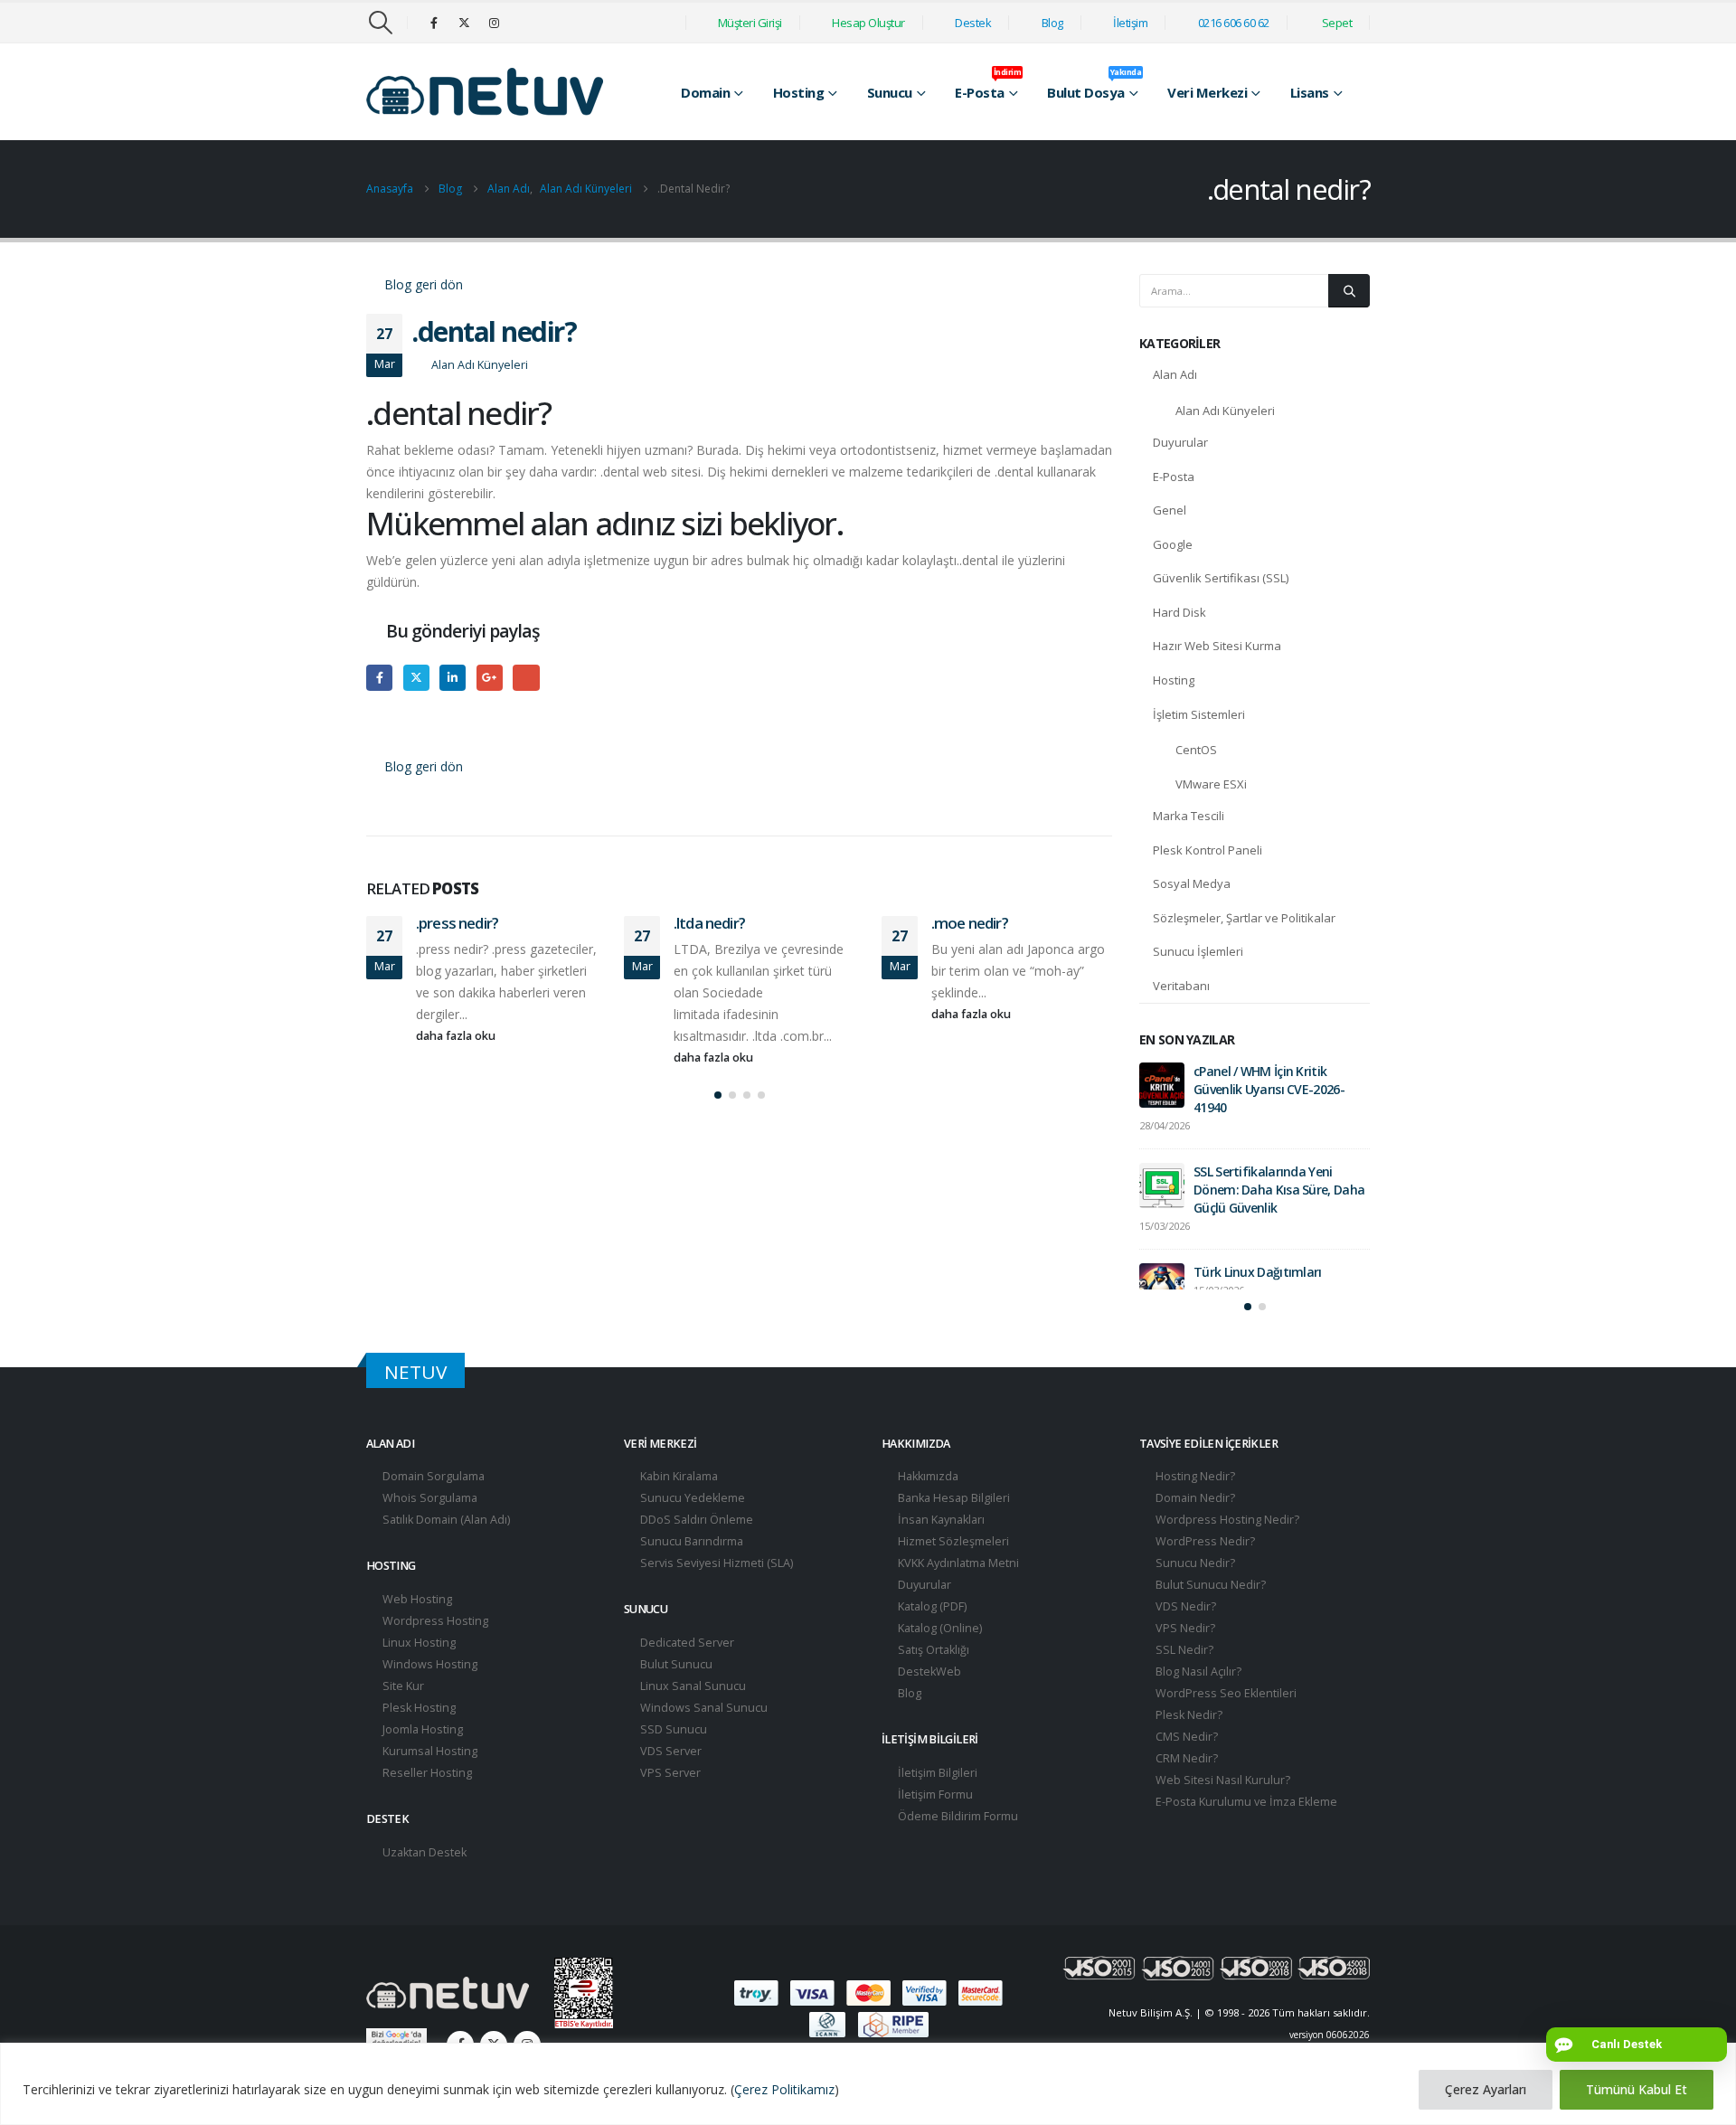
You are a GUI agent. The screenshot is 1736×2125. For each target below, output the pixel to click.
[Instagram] (494, 23)
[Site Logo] (485, 92)
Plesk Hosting (418, 1740)
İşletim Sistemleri (1199, 714)
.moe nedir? (970, 923)
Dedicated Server (686, 1675)
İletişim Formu (934, 1827)
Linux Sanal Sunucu (692, 1719)
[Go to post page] (1162, 1085)
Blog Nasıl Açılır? (1197, 1704)
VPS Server (669, 1805)
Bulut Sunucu (675, 1697)
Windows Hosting (429, 1697)
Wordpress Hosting (434, 1653)
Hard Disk (1179, 612)
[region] (868, 2084)
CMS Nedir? (1185, 1769)
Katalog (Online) (939, 1661)
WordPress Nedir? (1204, 1574)
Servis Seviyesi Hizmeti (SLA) (715, 1596)
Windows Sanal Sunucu (703, 1740)
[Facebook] (434, 23)
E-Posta (1174, 477)
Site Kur (402, 1719)
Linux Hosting (418, 1675)
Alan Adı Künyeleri (480, 365)
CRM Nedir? (1185, 1791)
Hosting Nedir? (1194, 1509)
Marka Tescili (1189, 816)
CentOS (1196, 750)
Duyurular (1180, 442)
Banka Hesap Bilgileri (953, 1530)
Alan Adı (1175, 374)
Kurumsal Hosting (429, 1784)
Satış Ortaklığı (932, 1682)
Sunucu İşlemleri (1198, 951)
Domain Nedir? (1194, 1530)
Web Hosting (416, 1632)
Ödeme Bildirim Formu (957, 1849)
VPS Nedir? (1184, 1661)
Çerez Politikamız (784, 2089)
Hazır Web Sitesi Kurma (1217, 646)
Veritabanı (1181, 986)
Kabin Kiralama (678, 1509)
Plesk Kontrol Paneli (1208, 850)
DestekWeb (928, 1704)
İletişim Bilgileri (936, 1805)
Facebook (379, 678)
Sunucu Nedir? (1194, 1596)
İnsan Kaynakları (940, 1552)
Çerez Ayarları (1486, 2089)
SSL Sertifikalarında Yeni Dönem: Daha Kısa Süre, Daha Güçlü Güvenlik (1279, 1190)
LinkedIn (453, 678)
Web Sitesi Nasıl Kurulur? (1222, 1813)
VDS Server (670, 1784)
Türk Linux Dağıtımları (1258, 1272)
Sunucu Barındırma (690, 1574)
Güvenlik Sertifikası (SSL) (1221, 578)
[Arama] (1349, 290)
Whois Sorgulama (429, 1530)
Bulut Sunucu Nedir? (1209, 1617)
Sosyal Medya (1192, 883)
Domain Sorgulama (432, 1509)
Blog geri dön (422, 284)
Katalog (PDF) (931, 1639)
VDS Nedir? (1184, 1639)
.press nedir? (457, 923)
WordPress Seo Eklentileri (1225, 1726)
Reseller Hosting (426, 1805)
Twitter (416, 678)
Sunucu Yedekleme (691, 1530)
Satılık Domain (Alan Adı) (445, 1552)
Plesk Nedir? (1188, 1747)
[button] (380, 23)
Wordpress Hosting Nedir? (1226, 1552)
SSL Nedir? (1183, 1682)
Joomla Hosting (421, 1762)
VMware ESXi (1211, 784)
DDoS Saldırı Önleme (695, 1552)
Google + (490, 678)
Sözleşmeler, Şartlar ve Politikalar (1244, 918)
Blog (908, 1726)
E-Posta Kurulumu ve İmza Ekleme (1245, 1834)
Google (1173, 544)
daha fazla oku (457, 1036)
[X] (464, 23)
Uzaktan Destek (423, 1885)
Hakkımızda (927, 1509)
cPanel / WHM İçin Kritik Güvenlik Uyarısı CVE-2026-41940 (1269, 1089)
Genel (1170, 510)
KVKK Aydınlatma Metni (957, 1596)
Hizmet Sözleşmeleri (952, 1574)
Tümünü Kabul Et (1637, 2089)
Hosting (1174, 680)
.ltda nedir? (709, 923)
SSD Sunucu (672, 1762)
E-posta (526, 678)
